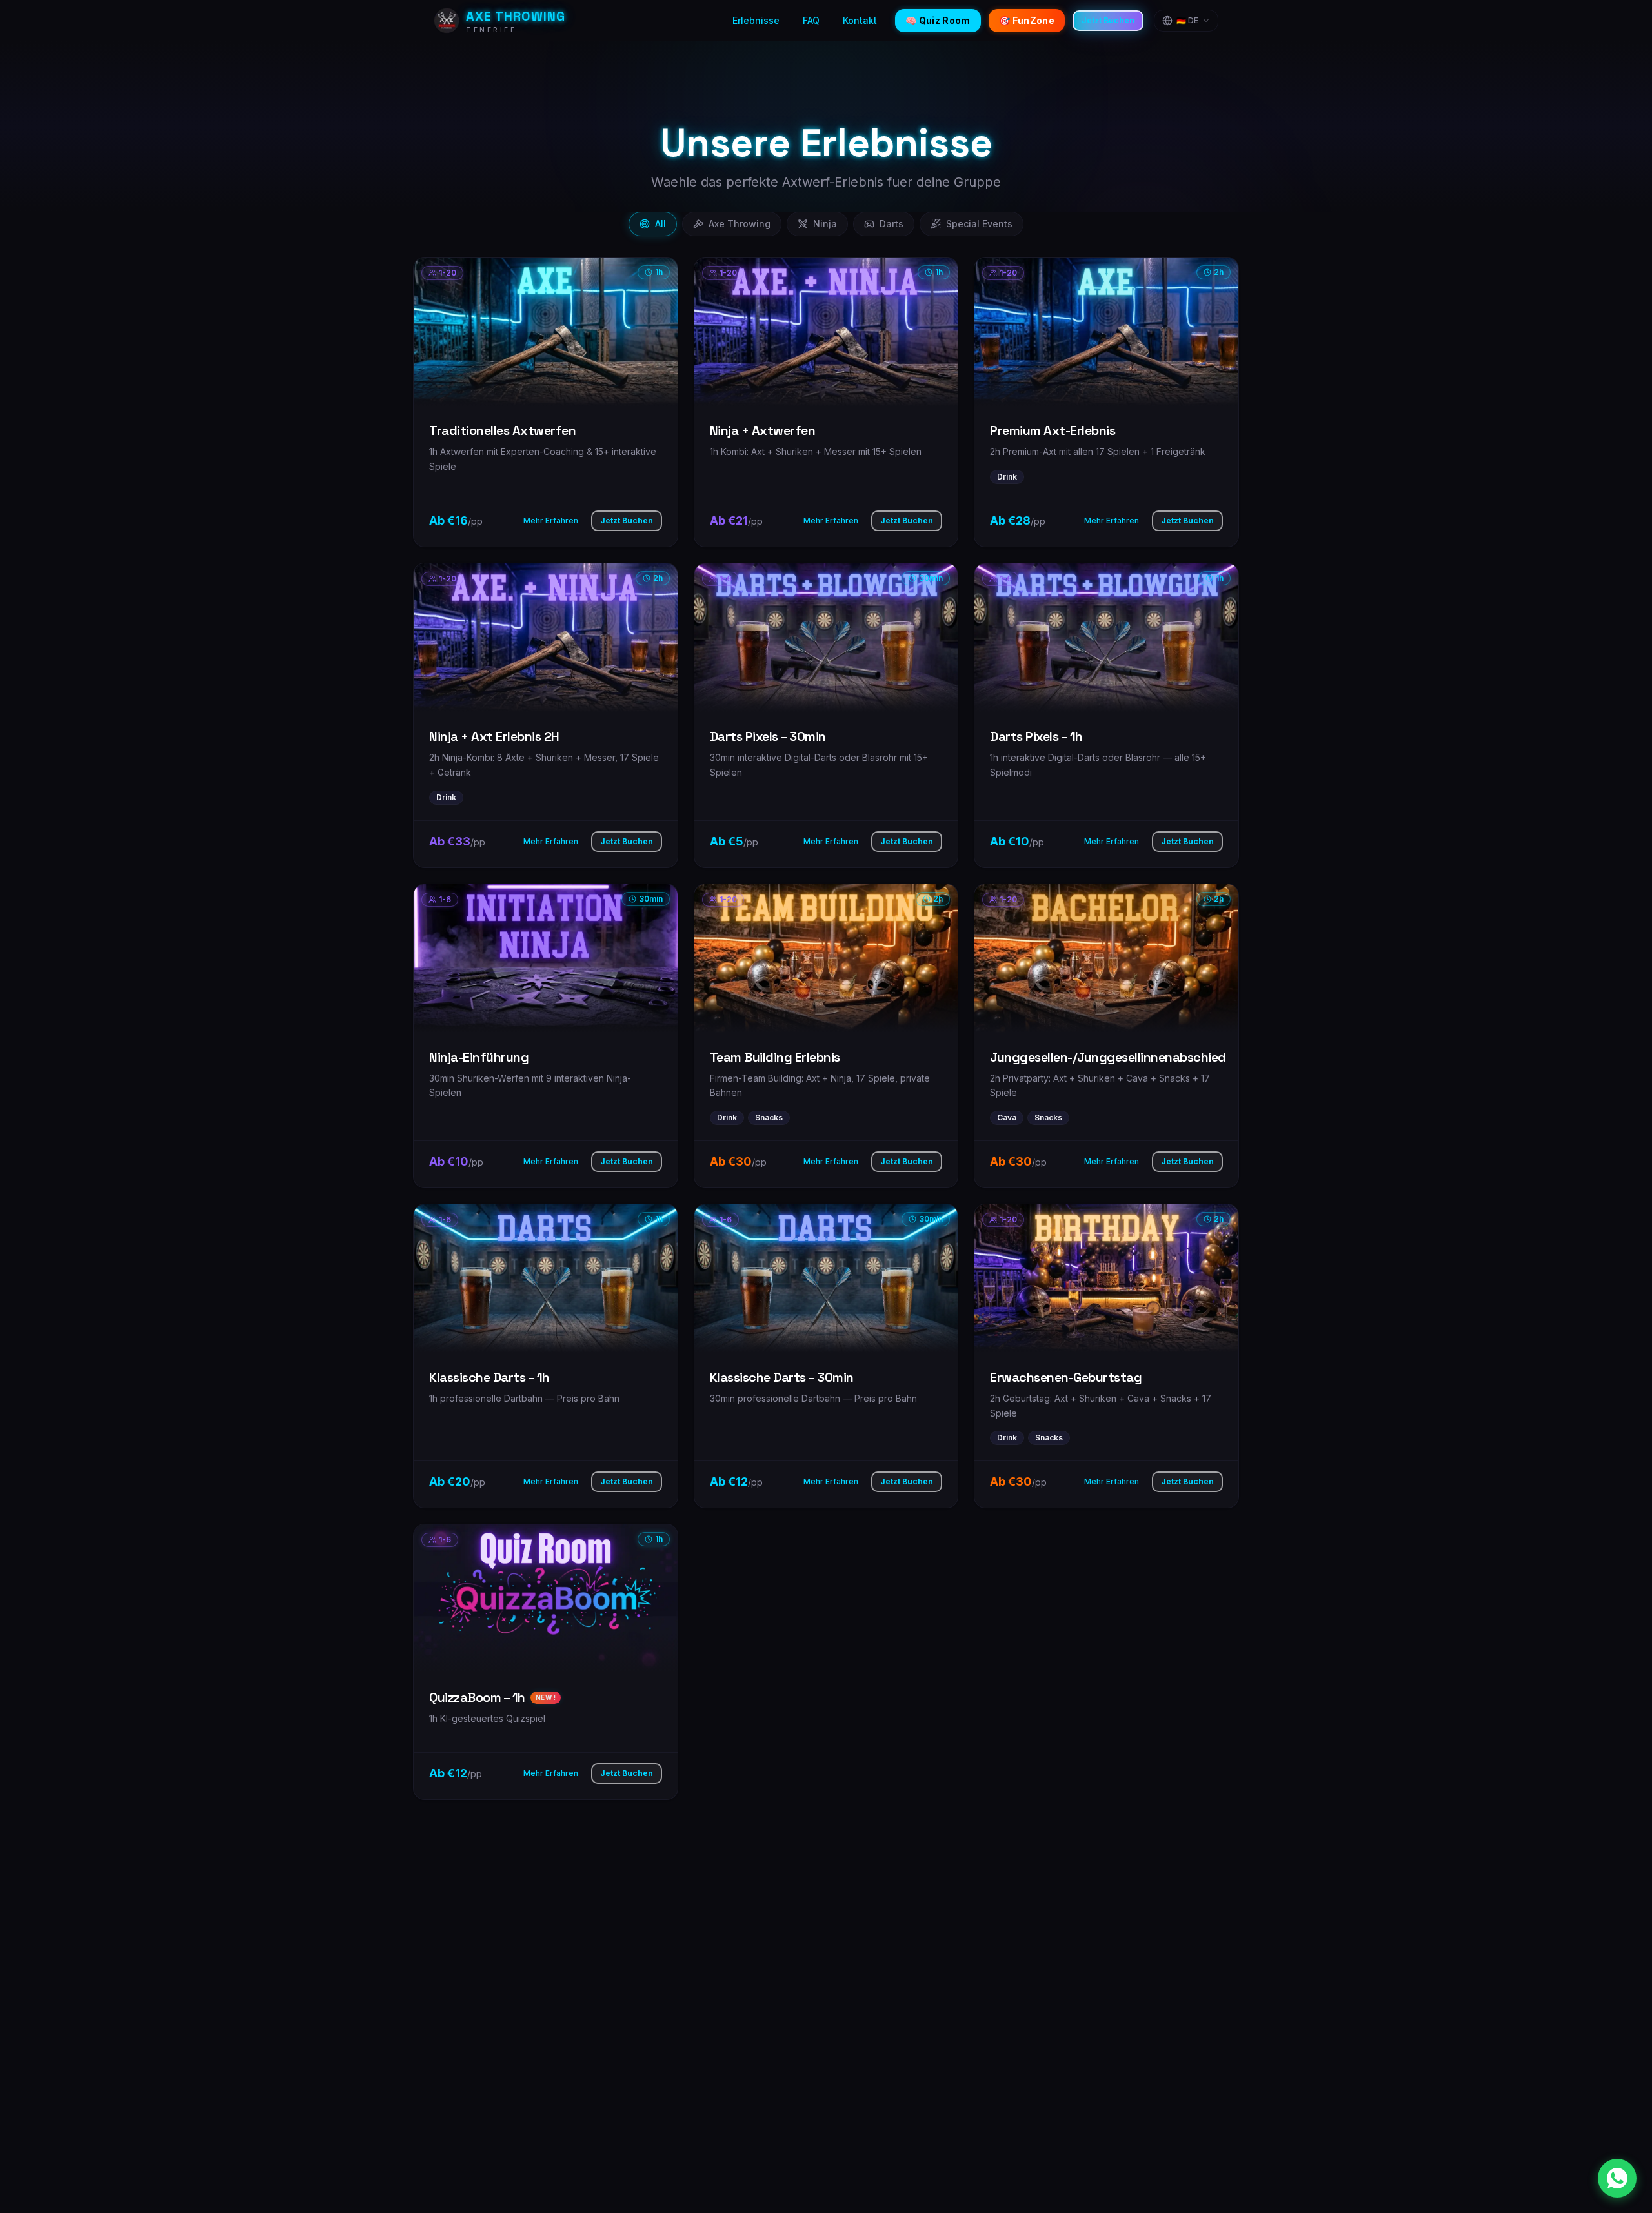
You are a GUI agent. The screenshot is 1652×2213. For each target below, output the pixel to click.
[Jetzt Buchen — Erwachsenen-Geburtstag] (1106, 1356)
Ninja (825, 224)
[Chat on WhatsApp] (1617, 2178)
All (660, 224)
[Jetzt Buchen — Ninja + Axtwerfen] (826, 402)
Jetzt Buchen (1108, 20)
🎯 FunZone (1027, 20)
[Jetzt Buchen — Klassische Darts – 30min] (826, 1356)
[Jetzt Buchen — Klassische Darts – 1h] (546, 1356)
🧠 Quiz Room (938, 20)
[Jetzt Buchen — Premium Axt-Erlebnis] (1106, 402)
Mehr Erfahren (551, 520)
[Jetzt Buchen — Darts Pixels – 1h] (1106, 715)
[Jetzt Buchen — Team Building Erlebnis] (826, 1036)
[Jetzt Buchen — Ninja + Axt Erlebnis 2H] (546, 715)
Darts (891, 224)
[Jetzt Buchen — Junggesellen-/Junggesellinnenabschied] (1106, 1036)
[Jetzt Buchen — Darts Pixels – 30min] (826, 715)
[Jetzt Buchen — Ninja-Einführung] (546, 1036)
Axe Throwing (740, 224)
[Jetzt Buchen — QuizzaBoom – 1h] (546, 1662)
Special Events (979, 224)
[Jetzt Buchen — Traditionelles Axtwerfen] (546, 402)
